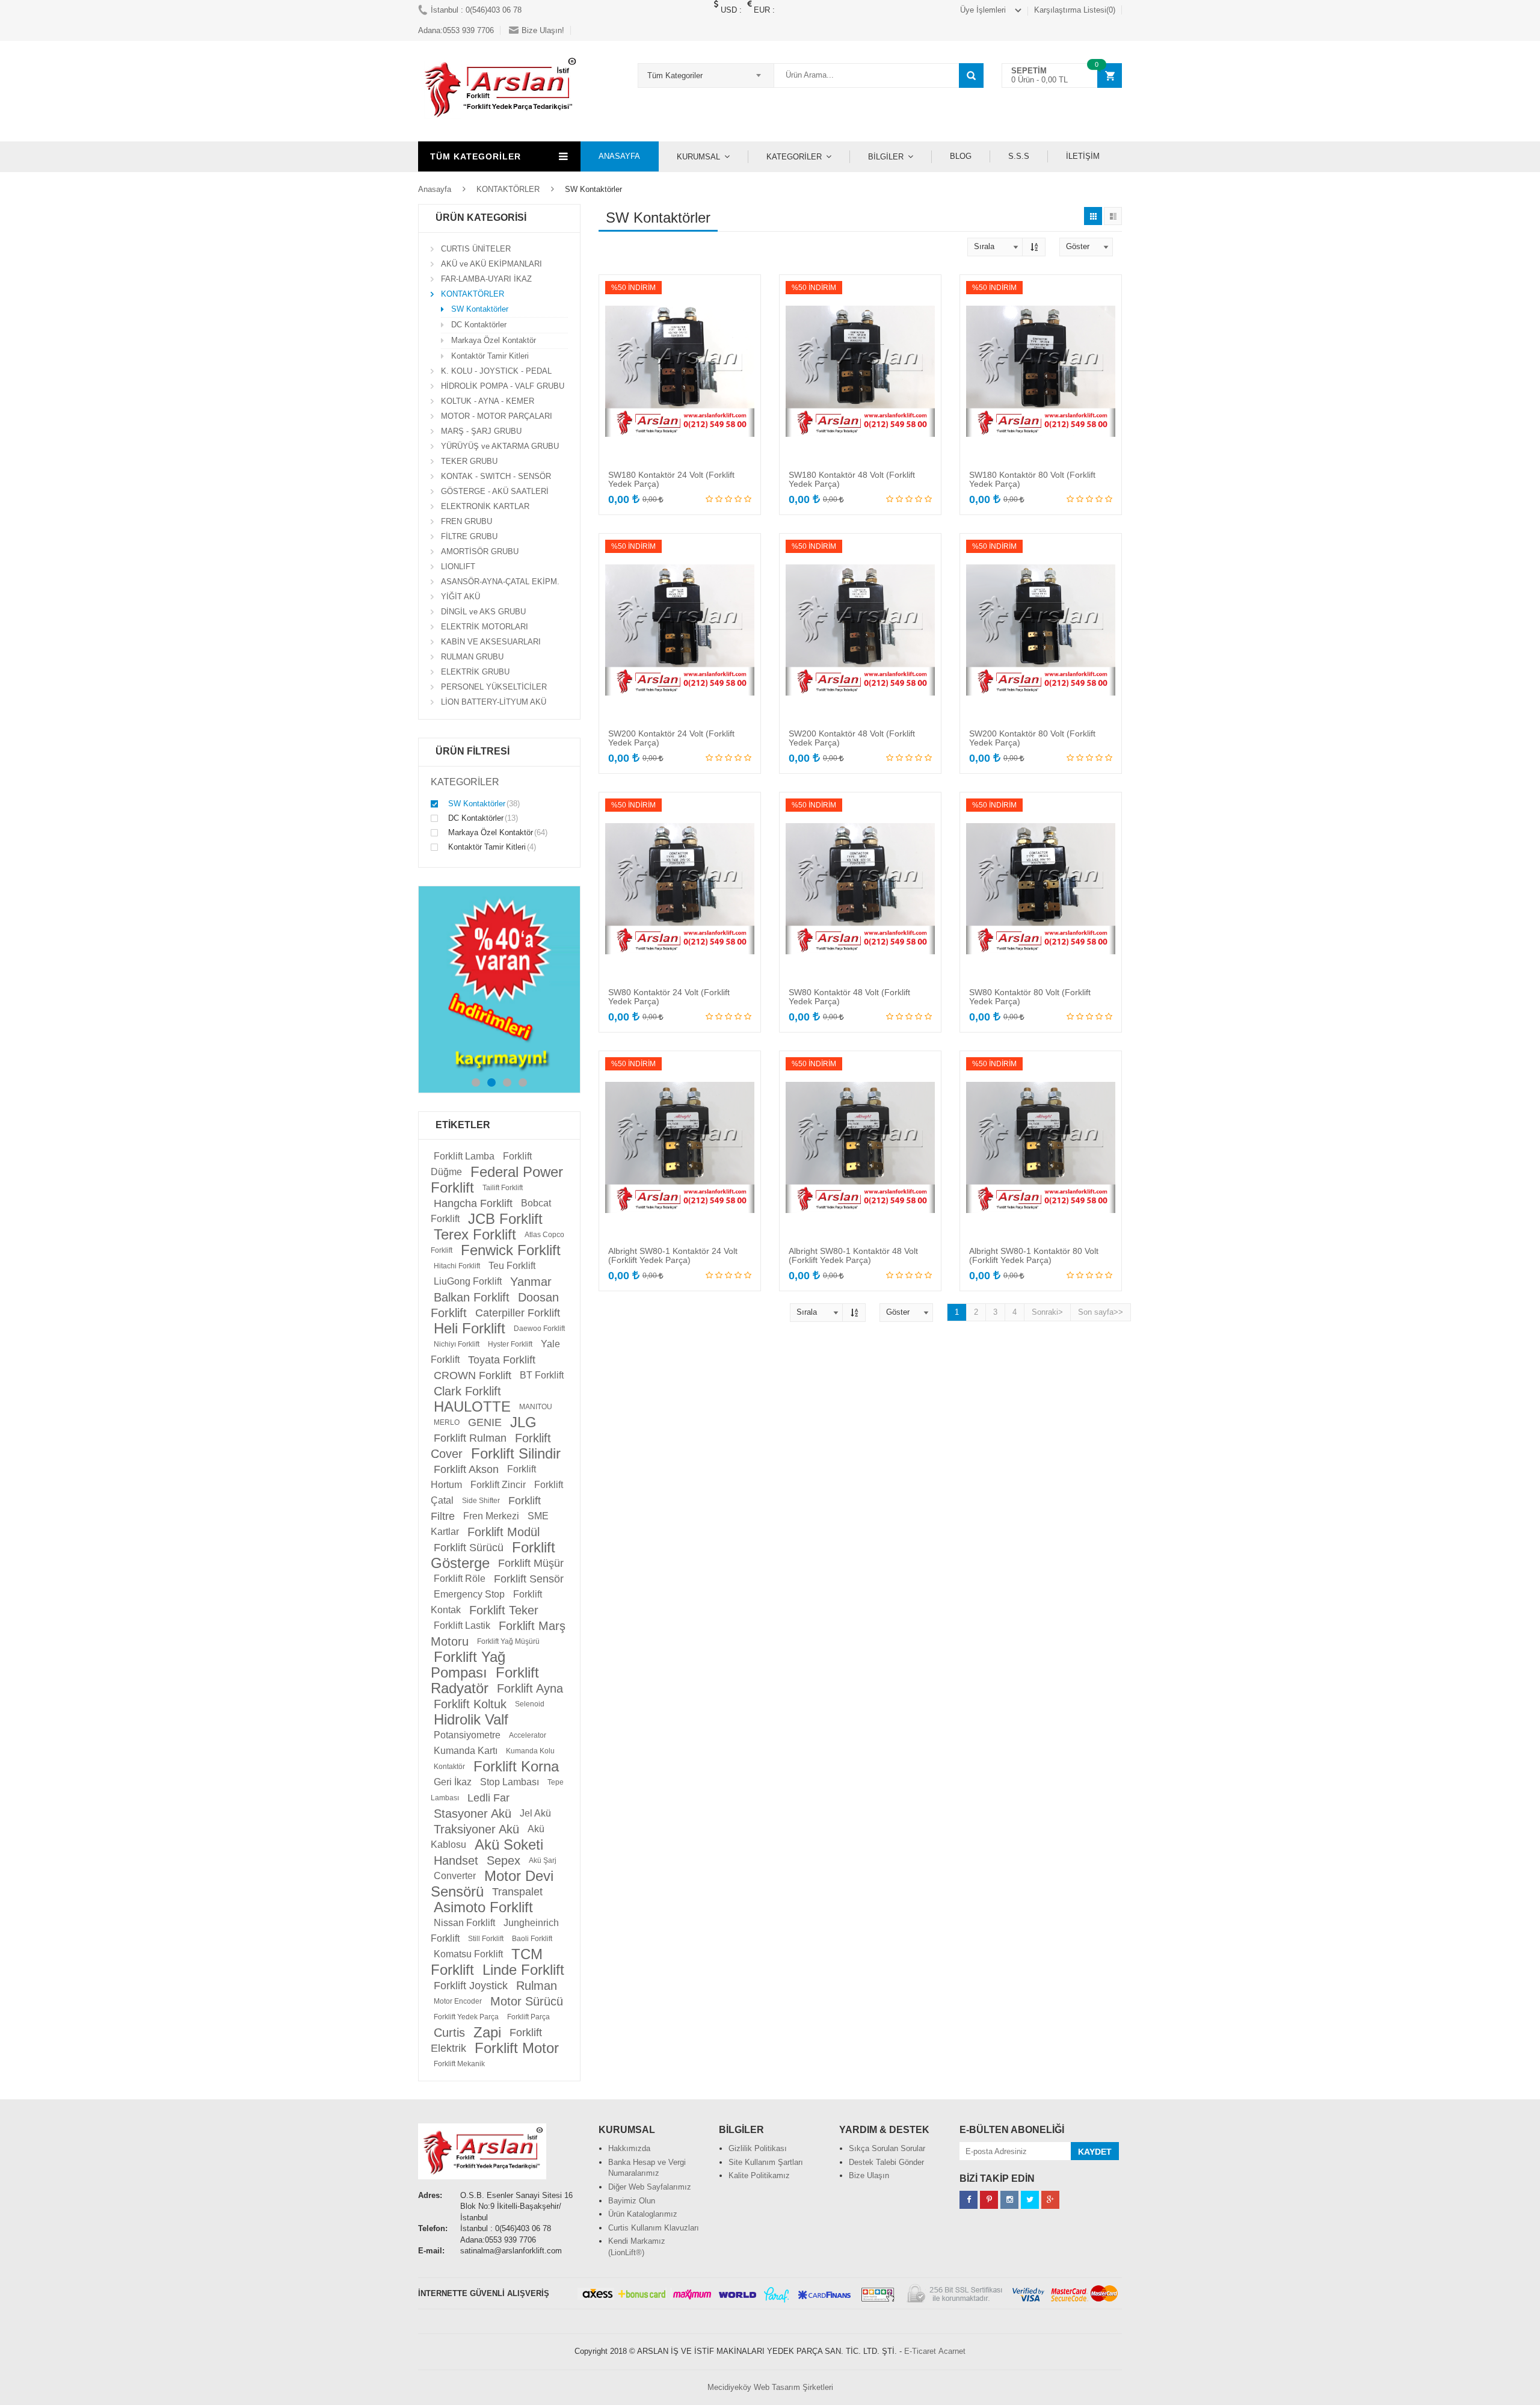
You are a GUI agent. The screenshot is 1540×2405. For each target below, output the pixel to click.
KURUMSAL (698, 157)
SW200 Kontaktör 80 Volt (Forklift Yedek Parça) (1032, 738)
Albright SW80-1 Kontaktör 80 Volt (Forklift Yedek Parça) (1034, 1255)
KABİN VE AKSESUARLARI (491, 642)
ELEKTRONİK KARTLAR (485, 506)
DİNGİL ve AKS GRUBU (483, 612)
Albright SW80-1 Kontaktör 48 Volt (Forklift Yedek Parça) (853, 1255)
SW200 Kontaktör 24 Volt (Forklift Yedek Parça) (671, 738)
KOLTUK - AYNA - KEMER (488, 401)
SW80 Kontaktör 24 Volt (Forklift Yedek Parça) (669, 997)
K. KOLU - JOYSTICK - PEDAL (496, 371)
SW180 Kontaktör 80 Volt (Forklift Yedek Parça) (1032, 479)
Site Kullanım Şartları (766, 2162)
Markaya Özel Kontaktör (494, 340)
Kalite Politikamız (759, 2175)
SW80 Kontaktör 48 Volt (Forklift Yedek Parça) (849, 997)
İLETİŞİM (1083, 156)
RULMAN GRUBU (472, 657)
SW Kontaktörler (480, 309)
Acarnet (952, 2351)
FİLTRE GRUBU (469, 536)
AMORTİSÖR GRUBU (480, 551)
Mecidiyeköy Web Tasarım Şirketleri (770, 2387)
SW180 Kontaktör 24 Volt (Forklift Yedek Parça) (671, 479)
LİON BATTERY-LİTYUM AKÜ (494, 702)
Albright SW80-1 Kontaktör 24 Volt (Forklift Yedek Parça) (673, 1255)
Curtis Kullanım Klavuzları (654, 2228)
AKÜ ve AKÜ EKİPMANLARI (491, 264)
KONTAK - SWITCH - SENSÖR (496, 476)
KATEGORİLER (794, 157)
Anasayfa (435, 189)
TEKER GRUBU (469, 461)
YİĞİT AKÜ (460, 597)
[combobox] (706, 75)
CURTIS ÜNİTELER (476, 249)
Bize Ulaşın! (543, 30)
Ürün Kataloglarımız (643, 2214)
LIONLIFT (458, 567)
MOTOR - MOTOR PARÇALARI (497, 416)
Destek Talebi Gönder (886, 2162)
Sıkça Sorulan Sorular (887, 2148)
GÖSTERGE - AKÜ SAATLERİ (495, 491)
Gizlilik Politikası (758, 2148)
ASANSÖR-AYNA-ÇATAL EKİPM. (500, 582)
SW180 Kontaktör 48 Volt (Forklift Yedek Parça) (852, 479)
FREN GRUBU (467, 521)
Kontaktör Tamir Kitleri (490, 356)
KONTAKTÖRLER (508, 189)
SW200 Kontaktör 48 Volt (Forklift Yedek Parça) (852, 738)
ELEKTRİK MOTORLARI (485, 627)
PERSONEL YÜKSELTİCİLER (494, 687)
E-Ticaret (920, 2351)
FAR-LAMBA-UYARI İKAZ (486, 279)
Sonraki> (1047, 1312)
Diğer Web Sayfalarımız (650, 2187)
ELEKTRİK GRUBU (475, 672)
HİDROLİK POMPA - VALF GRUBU (503, 386)
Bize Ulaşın (869, 2175)
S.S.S (1019, 156)
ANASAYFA (619, 156)
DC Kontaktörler (479, 325)
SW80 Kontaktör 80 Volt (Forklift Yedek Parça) (1030, 997)
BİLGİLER (886, 157)
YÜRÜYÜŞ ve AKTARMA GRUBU (500, 446)
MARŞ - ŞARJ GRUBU (481, 431)
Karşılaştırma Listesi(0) (1075, 10)
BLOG (961, 156)
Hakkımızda (629, 2148)
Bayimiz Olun (632, 2201)
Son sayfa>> (1101, 1312)
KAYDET (1095, 2152)
